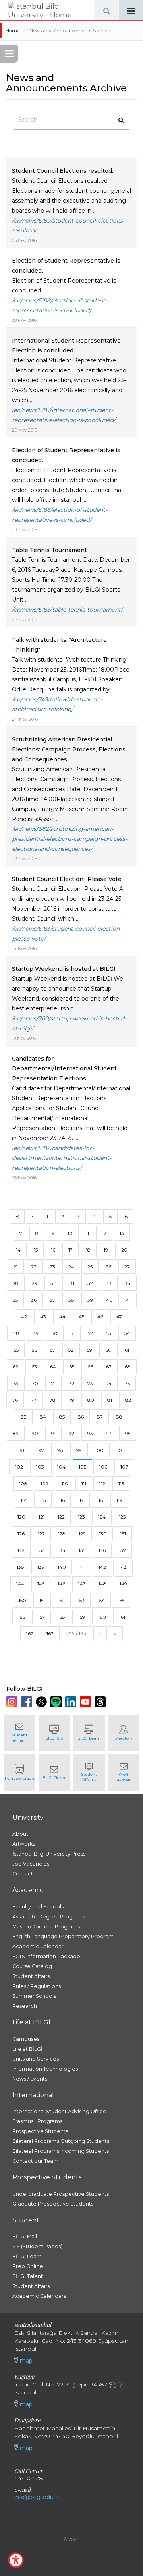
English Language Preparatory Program (63, 1936)
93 (90, 1433)
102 (19, 1467)
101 (120, 1450)
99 (79, 1450)
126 (21, 1534)
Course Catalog (32, 1966)
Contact (23, 1874)
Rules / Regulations (37, 1986)
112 (102, 1483)
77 (34, 1400)
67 (109, 1367)
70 (35, 1383)
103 (40, 1467)
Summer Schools (34, 1996)
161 (122, 1617)
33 (109, 1283)
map (25, 2361)
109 (44, 1483)
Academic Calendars (39, 2296)
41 (128, 1300)
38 (71, 1300)
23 (52, 1267)
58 (71, 1350)
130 (103, 1534)
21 (16, 1267)
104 (61, 1467)
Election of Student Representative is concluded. (66, 285)
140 (62, 1567)
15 (36, 1250)
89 (16, 1433)
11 (87, 1233)
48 (16, 1333)
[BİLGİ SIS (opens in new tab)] (54, 1733)
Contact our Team (35, 2161)
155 (121, 1600)
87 (100, 1417)
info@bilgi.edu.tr (37, 2497)
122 (61, 1517)
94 (109, 1433)
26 (108, 1267)
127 (41, 1534)
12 (104, 1233)
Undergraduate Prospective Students (61, 2194)
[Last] (115, 1634)
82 (128, 1400)
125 (122, 1517)
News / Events (30, 2079)
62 (15, 1367)
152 (61, 1600)
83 (24, 1417)
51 (73, 1333)
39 (90, 1300)
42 (24, 1317)
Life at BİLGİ (27, 2049)
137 (122, 1550)
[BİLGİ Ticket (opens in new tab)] (54, 1773)
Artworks (24, 1844)
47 (119, 1317)
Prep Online (28, 2266)
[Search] (106, 10)
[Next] (100, 1634)
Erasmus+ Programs (37, 2121)
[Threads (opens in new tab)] (101, 1702)
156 (22, 1617)
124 (102, 1517)
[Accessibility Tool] (16, 2560)
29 (35, 1283)
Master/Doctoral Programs (46, 1927)
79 (71, 1400)
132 (21, 1550)
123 (81, 1517)
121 (42, 1517)
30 (54, 1283)
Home (13, 30)
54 (127, 1333)
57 (53, 1350)
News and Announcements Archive (70, 30)
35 (15, 1300)
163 (50, 1634)
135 (82, 1550)
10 (70, 1233)
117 (81, 1500)
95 (128, 1433)
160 (102, 1617)
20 (124, 1250)
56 (34, 1350)
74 (109, 1383)
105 (82, 1467)
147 (82, 1584)
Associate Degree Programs (49, 1917)
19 (106, 1250)
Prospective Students (40, 2131)
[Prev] (33, 1216)
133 (41, 1550)
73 (90, 1383)
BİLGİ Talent (28, 2276)
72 (71, 1383)
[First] (17, 1216)
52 (90, 1333)
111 (84, 1483)
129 (82, 1534)
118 (100, 1500)
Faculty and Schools (38, 1907)
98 (60, 1450)
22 (34, 1267)
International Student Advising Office (59, 2111)
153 (81, 1600)
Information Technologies (45, 2069)
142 (102, 1567)
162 (30, 1634)
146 (61, 1584)
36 (34, 1300)
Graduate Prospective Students (53, 2204)
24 (71, 1267)
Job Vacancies (31, 1864)
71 (53, 1383)
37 (52, 1300)
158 (62, 1617)
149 (123, 1584)
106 (103, 1467)
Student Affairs (31, 1976)
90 (35, 1433)
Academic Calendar (38, 1946)
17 (71, 1250)
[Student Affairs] (89, 1773)
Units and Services (36, 2059)
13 (122, 1233)
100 (99, 1450)
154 (101, 1600)
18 (88, 1250)
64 (53, 1367)
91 (53, 1433)
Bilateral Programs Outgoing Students (61, 2141)
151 (42, 1600)
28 (16, 1283)
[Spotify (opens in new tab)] (57, 1702)
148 (102, 1584)
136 (102, 1550)
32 (90, 1283)
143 (123, 1567)
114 (24, 1500)
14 (18, 1250)
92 (71, 1433)
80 (91, 1400)
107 (124, 1467)
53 (109, 1333)
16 (53, 1250)
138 (20, 1567)
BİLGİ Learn (27, 2256)
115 (43, 1500)
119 (119, 1500)
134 (62, 1550)
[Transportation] (19, 1773)
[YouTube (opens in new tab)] (86, 1702)
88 (119, 1417)
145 (41, 1584)
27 (127, 1267)
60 (108, 1350)
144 (20, 1584)
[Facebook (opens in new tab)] (28, 1702)
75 (127, 1383)
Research (25, 2006)
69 (16, 1383)
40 (109, 1300)
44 (62, 1317)
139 (41, 1567)
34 (128, 1283)
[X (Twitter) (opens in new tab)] (42, 1702)
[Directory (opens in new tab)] (124, 1733)
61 (127, 1350)
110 (65, 1483)
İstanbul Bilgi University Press (49, 1854)
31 (72, 1283)
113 (121, 1483)
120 (21, 1517)
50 (55, 1333)
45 (81, 1317)
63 (34, 1367)
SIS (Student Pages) (37, 2246)
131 (123, 1534)
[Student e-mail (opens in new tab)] (19, 1733)
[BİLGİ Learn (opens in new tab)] (89, 1733)
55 (16, 1350)
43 (43, 1317)
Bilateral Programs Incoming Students (61, 2151)
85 (62, 1417)
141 (82, 1567)
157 (42, 1617)
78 (53, 1400)
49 (36, 1333)
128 (62, 1534)
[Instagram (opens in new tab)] (13, 1702)
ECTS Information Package (46, 1956)
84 (43, 1417)
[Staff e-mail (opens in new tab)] (124, 1773)
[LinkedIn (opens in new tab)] (72, 1702)
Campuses (26, 2039)
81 (110, 1400)
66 (90, 1367)
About (20, 1834)
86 (81, 1417)
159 (82, 1617)
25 (90, 1267)
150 (22, 1600)
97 (41, 1450)
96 (23, 1450)
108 (23, 1483)
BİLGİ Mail (25, 2236)
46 (100, 1317)
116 (62, 1500)
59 (90, 1350)
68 (128, 1367)
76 (15, 1400)
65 (72, 1367)
